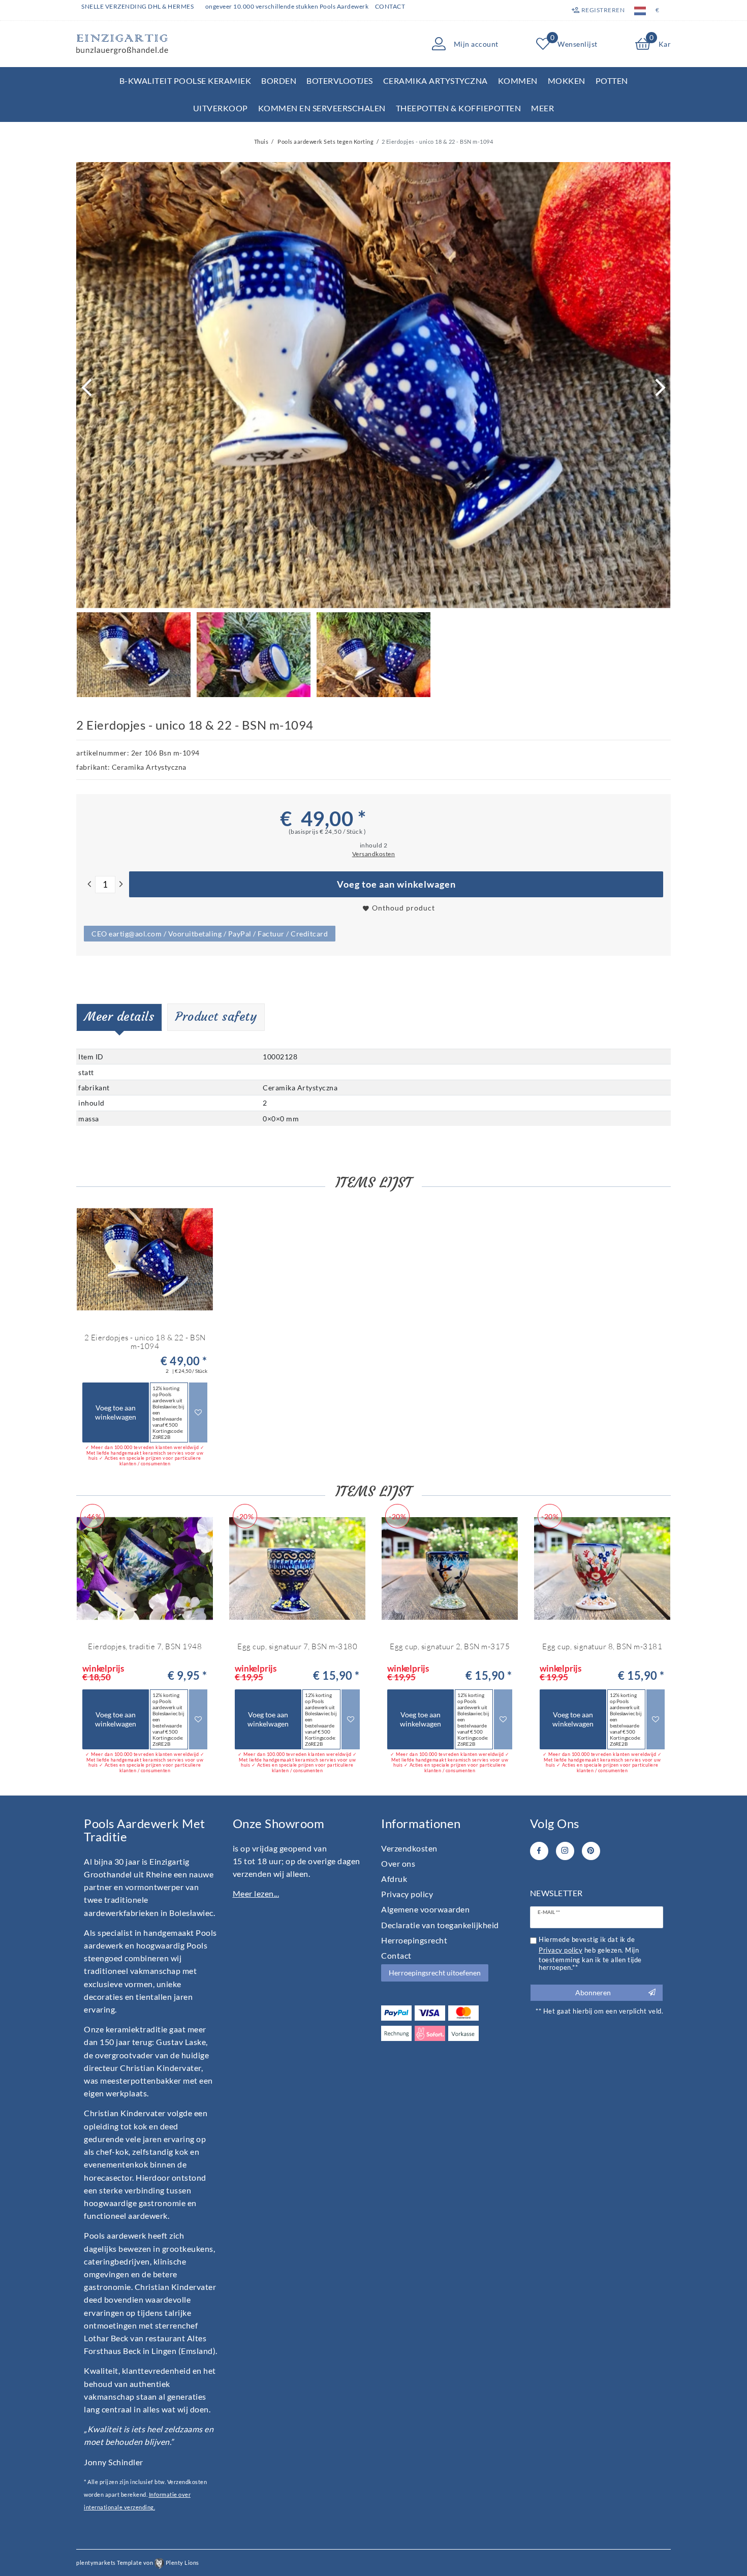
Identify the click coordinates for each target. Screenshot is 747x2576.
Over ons (398, 1863)
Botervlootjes (340, 81)
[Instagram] (565, 1851)
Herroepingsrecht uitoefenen (435, 1973)
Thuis (261, 142)
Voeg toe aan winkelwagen (396, 884)
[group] (145, 1260)
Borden (279, 81)
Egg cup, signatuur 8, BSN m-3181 (602, 1647)
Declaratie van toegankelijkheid (440, 1925)
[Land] (640, 10)
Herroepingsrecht (414, 1940)
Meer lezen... (256, 1893)
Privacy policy (407, 1894)
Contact (390, 6)
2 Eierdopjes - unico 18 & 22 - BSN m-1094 (145, 1342)
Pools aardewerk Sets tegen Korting (325, 142)
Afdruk (394, 1879)
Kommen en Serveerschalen (322, 108)
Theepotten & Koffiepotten (459, 108)
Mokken (567, 81)
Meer (542, 108)
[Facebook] (539, 1851)
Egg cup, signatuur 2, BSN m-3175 (450, 1647)
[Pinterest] (591, 1851)
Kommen (518, 81)
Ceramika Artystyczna (435, 81)
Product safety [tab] (216, 1017)
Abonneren (593, 1992)
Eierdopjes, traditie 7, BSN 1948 (145, 1647)
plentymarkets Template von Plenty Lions (138, 2563)
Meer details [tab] (119, 1017)
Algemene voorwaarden (425, 1909)
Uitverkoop (221, 108)
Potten (612, 81)
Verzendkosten (409, 1848)
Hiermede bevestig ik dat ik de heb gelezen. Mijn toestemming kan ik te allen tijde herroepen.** (590, 1954)
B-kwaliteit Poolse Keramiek (185, 81)
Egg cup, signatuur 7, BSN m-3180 (297, 1647)
